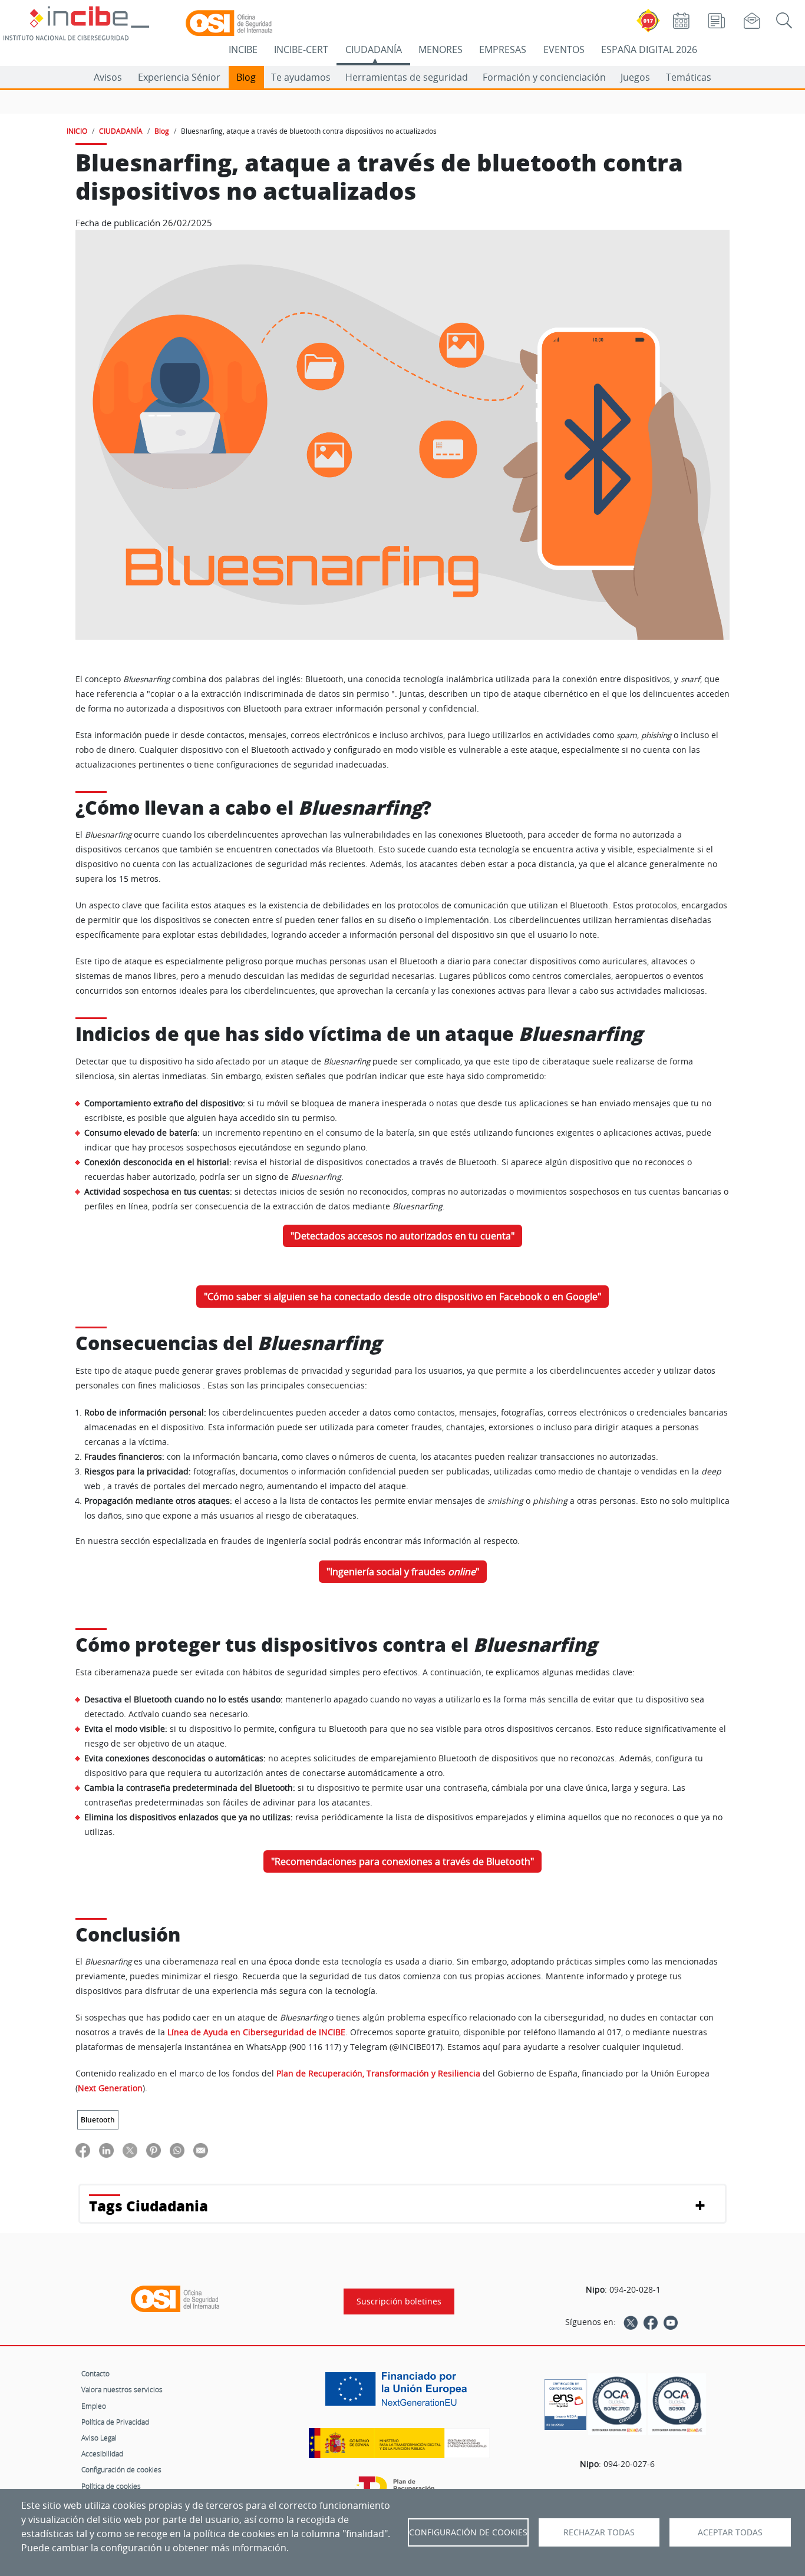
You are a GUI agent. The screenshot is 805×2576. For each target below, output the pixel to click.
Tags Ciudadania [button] (149, 2206)
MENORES (441, 49)
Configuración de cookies (121, 2469)
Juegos (635, 77)
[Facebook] (651, 2322)
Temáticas (689, 77)
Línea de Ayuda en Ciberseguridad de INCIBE (256, 2032)
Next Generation (110, 2088)
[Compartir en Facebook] (83, 2150)
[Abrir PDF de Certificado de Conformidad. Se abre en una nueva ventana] (565, 2402)
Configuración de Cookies (468, 2532)
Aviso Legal (99, 2438)
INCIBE (243, 49)
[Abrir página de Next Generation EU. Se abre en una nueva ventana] (399, 2393)
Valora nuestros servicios (122, 2389)
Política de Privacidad (115, 2422)
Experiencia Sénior (179, 77)
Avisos (108, 77)
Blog (246, 77)
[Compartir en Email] (201, 2150)
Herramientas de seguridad (407, 77)
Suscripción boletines (399, 2301)
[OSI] (175, 2299)
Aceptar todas (730, 2532)
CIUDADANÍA (374, 49)
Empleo (94, 2406)
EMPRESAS (503, 49)
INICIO (77, 131)
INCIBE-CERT (301, 49)
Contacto (95, 2373)
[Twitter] (631, 2322)
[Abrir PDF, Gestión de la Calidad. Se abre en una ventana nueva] (677, 2404)
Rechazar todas (599, 2532)
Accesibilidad (102, 2453)
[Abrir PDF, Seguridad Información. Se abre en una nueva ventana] (617, 2404)
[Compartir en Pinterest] (154, 2150)
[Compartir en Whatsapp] (177, 2150)
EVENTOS (564, 49)
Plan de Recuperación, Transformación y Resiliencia (378, 2074)
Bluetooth (98, 2120)
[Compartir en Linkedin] (106, 2150)
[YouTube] (671, 2322)
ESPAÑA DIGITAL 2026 (649, 49)
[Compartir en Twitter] (130, 2150)
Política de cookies (111, 2486)
